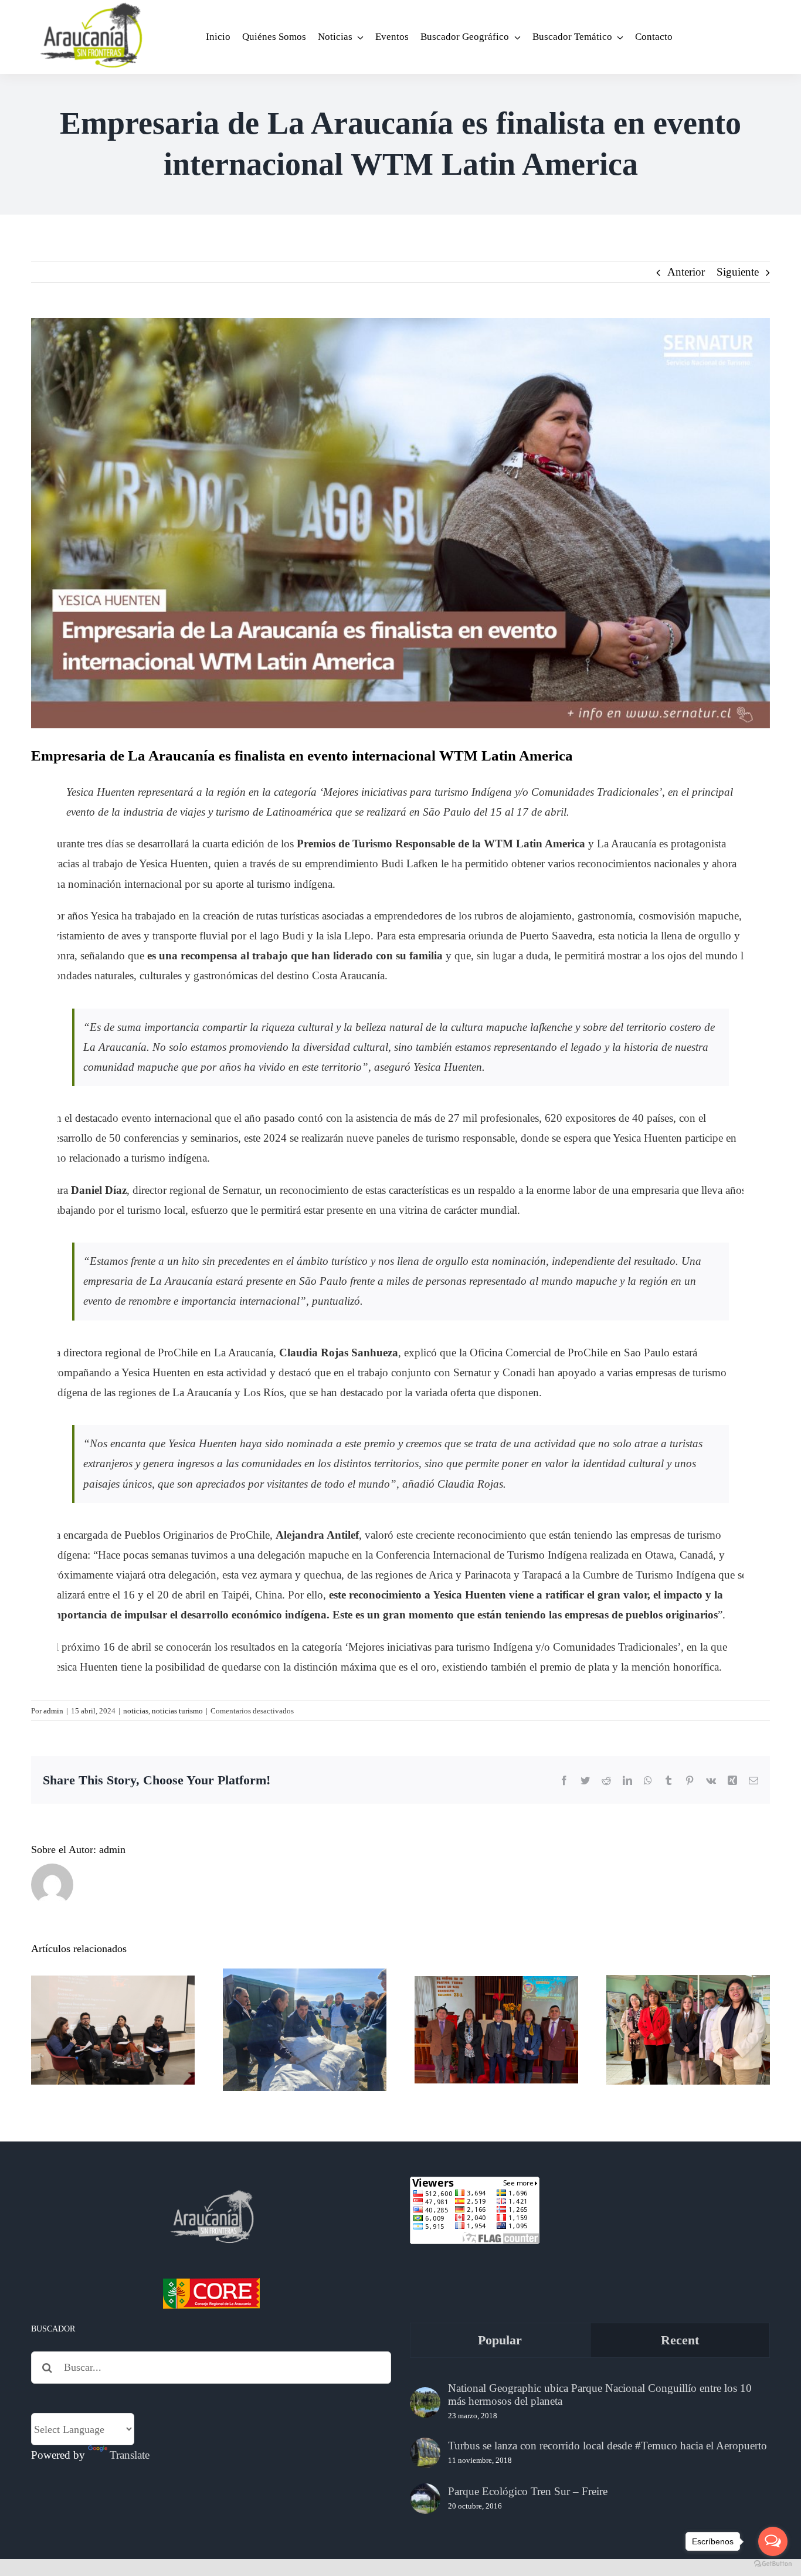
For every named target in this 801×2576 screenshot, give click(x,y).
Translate (130, 2455)
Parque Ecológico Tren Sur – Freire (528, 2491)
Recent (680, 2340)
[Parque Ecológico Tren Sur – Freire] (425, 2499)
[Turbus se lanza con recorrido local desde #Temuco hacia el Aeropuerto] (425, 2453)
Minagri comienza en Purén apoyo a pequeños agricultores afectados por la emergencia (305, 1992)
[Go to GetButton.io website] (773, 2564)
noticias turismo (177, 1711)
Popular (500, 2340)
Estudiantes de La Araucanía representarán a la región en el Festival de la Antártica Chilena (688, 1983)
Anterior (686, 272)
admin (53, 1711)
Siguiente (738, 272)
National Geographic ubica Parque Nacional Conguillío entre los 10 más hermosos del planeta (600, 2395)
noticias (136, 1711)
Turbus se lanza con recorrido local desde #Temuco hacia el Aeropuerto (607, 2446)
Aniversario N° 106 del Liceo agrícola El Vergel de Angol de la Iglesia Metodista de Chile (496, 1992)
